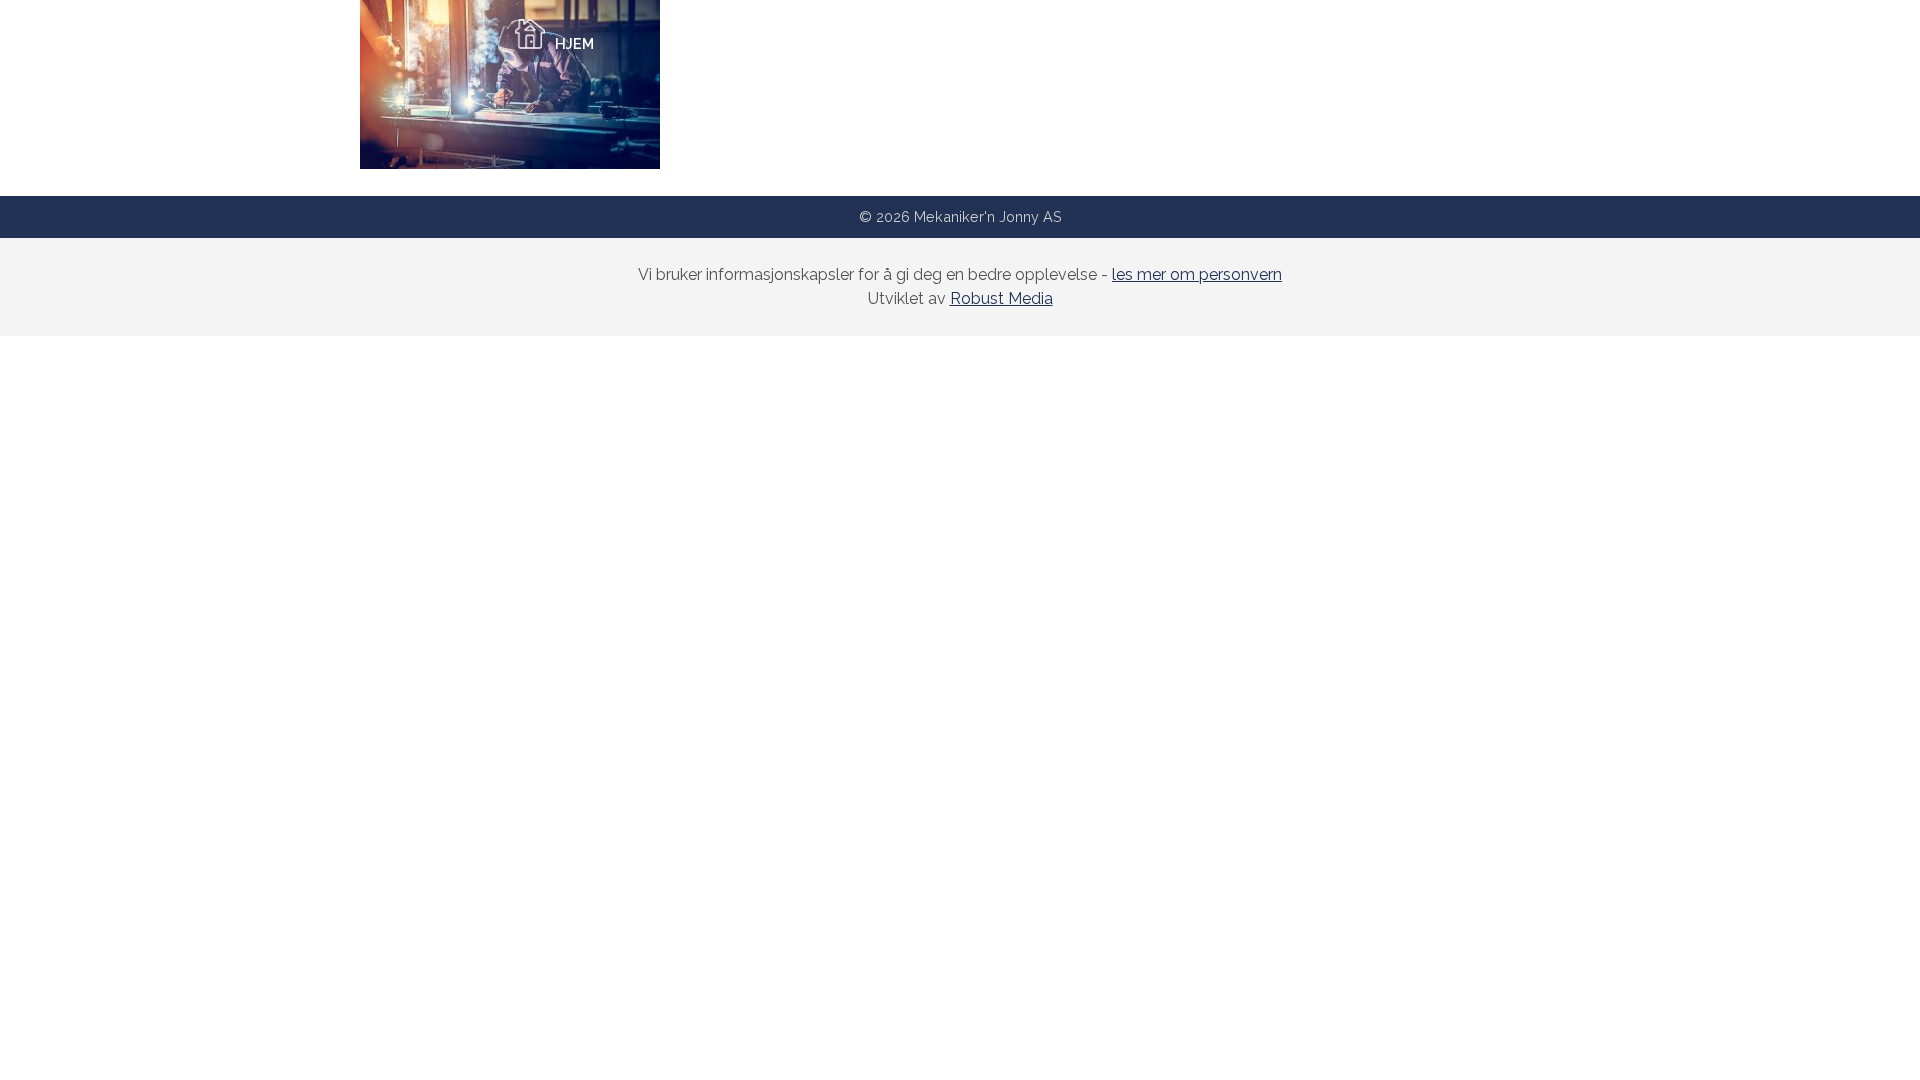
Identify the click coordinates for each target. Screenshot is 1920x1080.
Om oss (763, 43)
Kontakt (1309, 43)
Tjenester (956, 43)
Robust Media (1001, 298)
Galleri (1124, 43)
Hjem (574, 43)
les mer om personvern (1197, 274)
